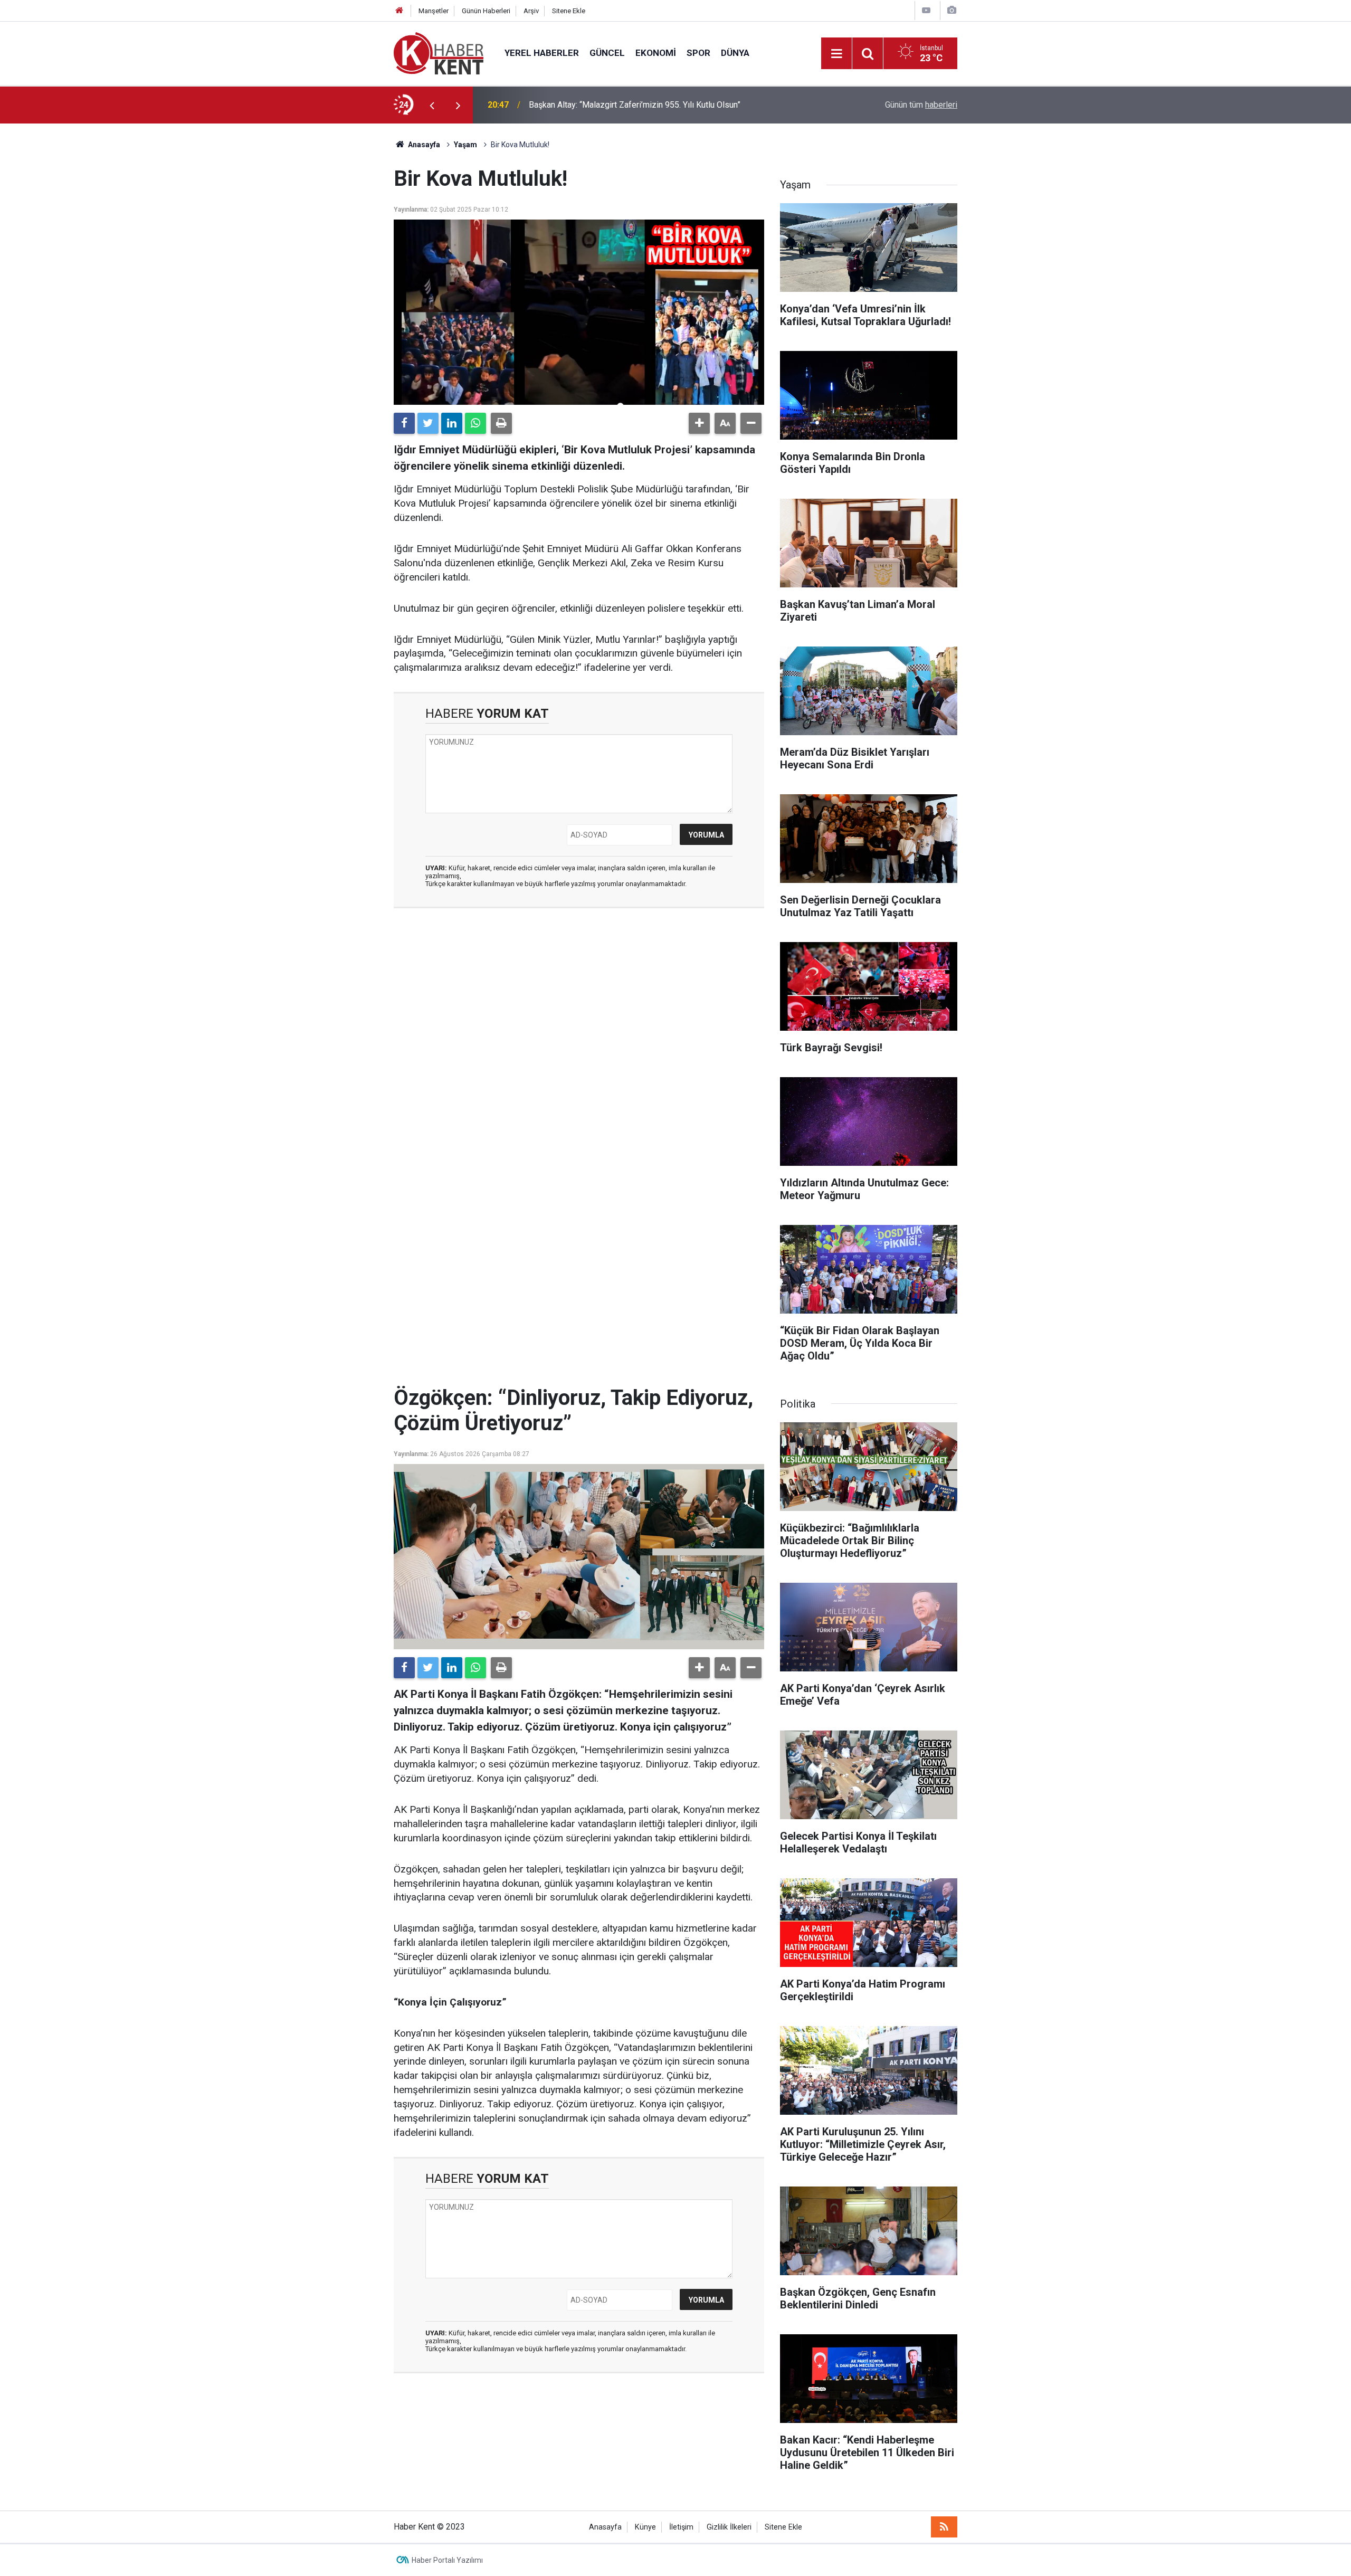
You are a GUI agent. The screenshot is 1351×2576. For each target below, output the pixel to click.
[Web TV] (926, 10)
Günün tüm (921, 105)
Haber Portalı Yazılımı (447, 2560)
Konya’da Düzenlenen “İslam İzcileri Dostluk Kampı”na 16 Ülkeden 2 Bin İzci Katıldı (668, 105)
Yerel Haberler (542, 53)
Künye (645, 2527)
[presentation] (432, 105)
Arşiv (531, 11)
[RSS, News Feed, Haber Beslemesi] (944, 2527)
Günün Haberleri (486, 11)
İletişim (681, 2527)
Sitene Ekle (569, 11)
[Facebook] (404, 423)
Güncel (607, 53)
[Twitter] (428, 423)
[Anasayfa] (399, 11)
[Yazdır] (501, 423)
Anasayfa (605, 2527)
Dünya (735, 53)
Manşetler (434, 11)
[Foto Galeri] (952, 10)
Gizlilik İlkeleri (729, 2527)
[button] (699, 423)
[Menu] (836, 54)
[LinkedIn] (452, 423)
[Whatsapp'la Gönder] (475, 423)
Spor (698, 53)
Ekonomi (656, 53)
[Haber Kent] (439, 53)
